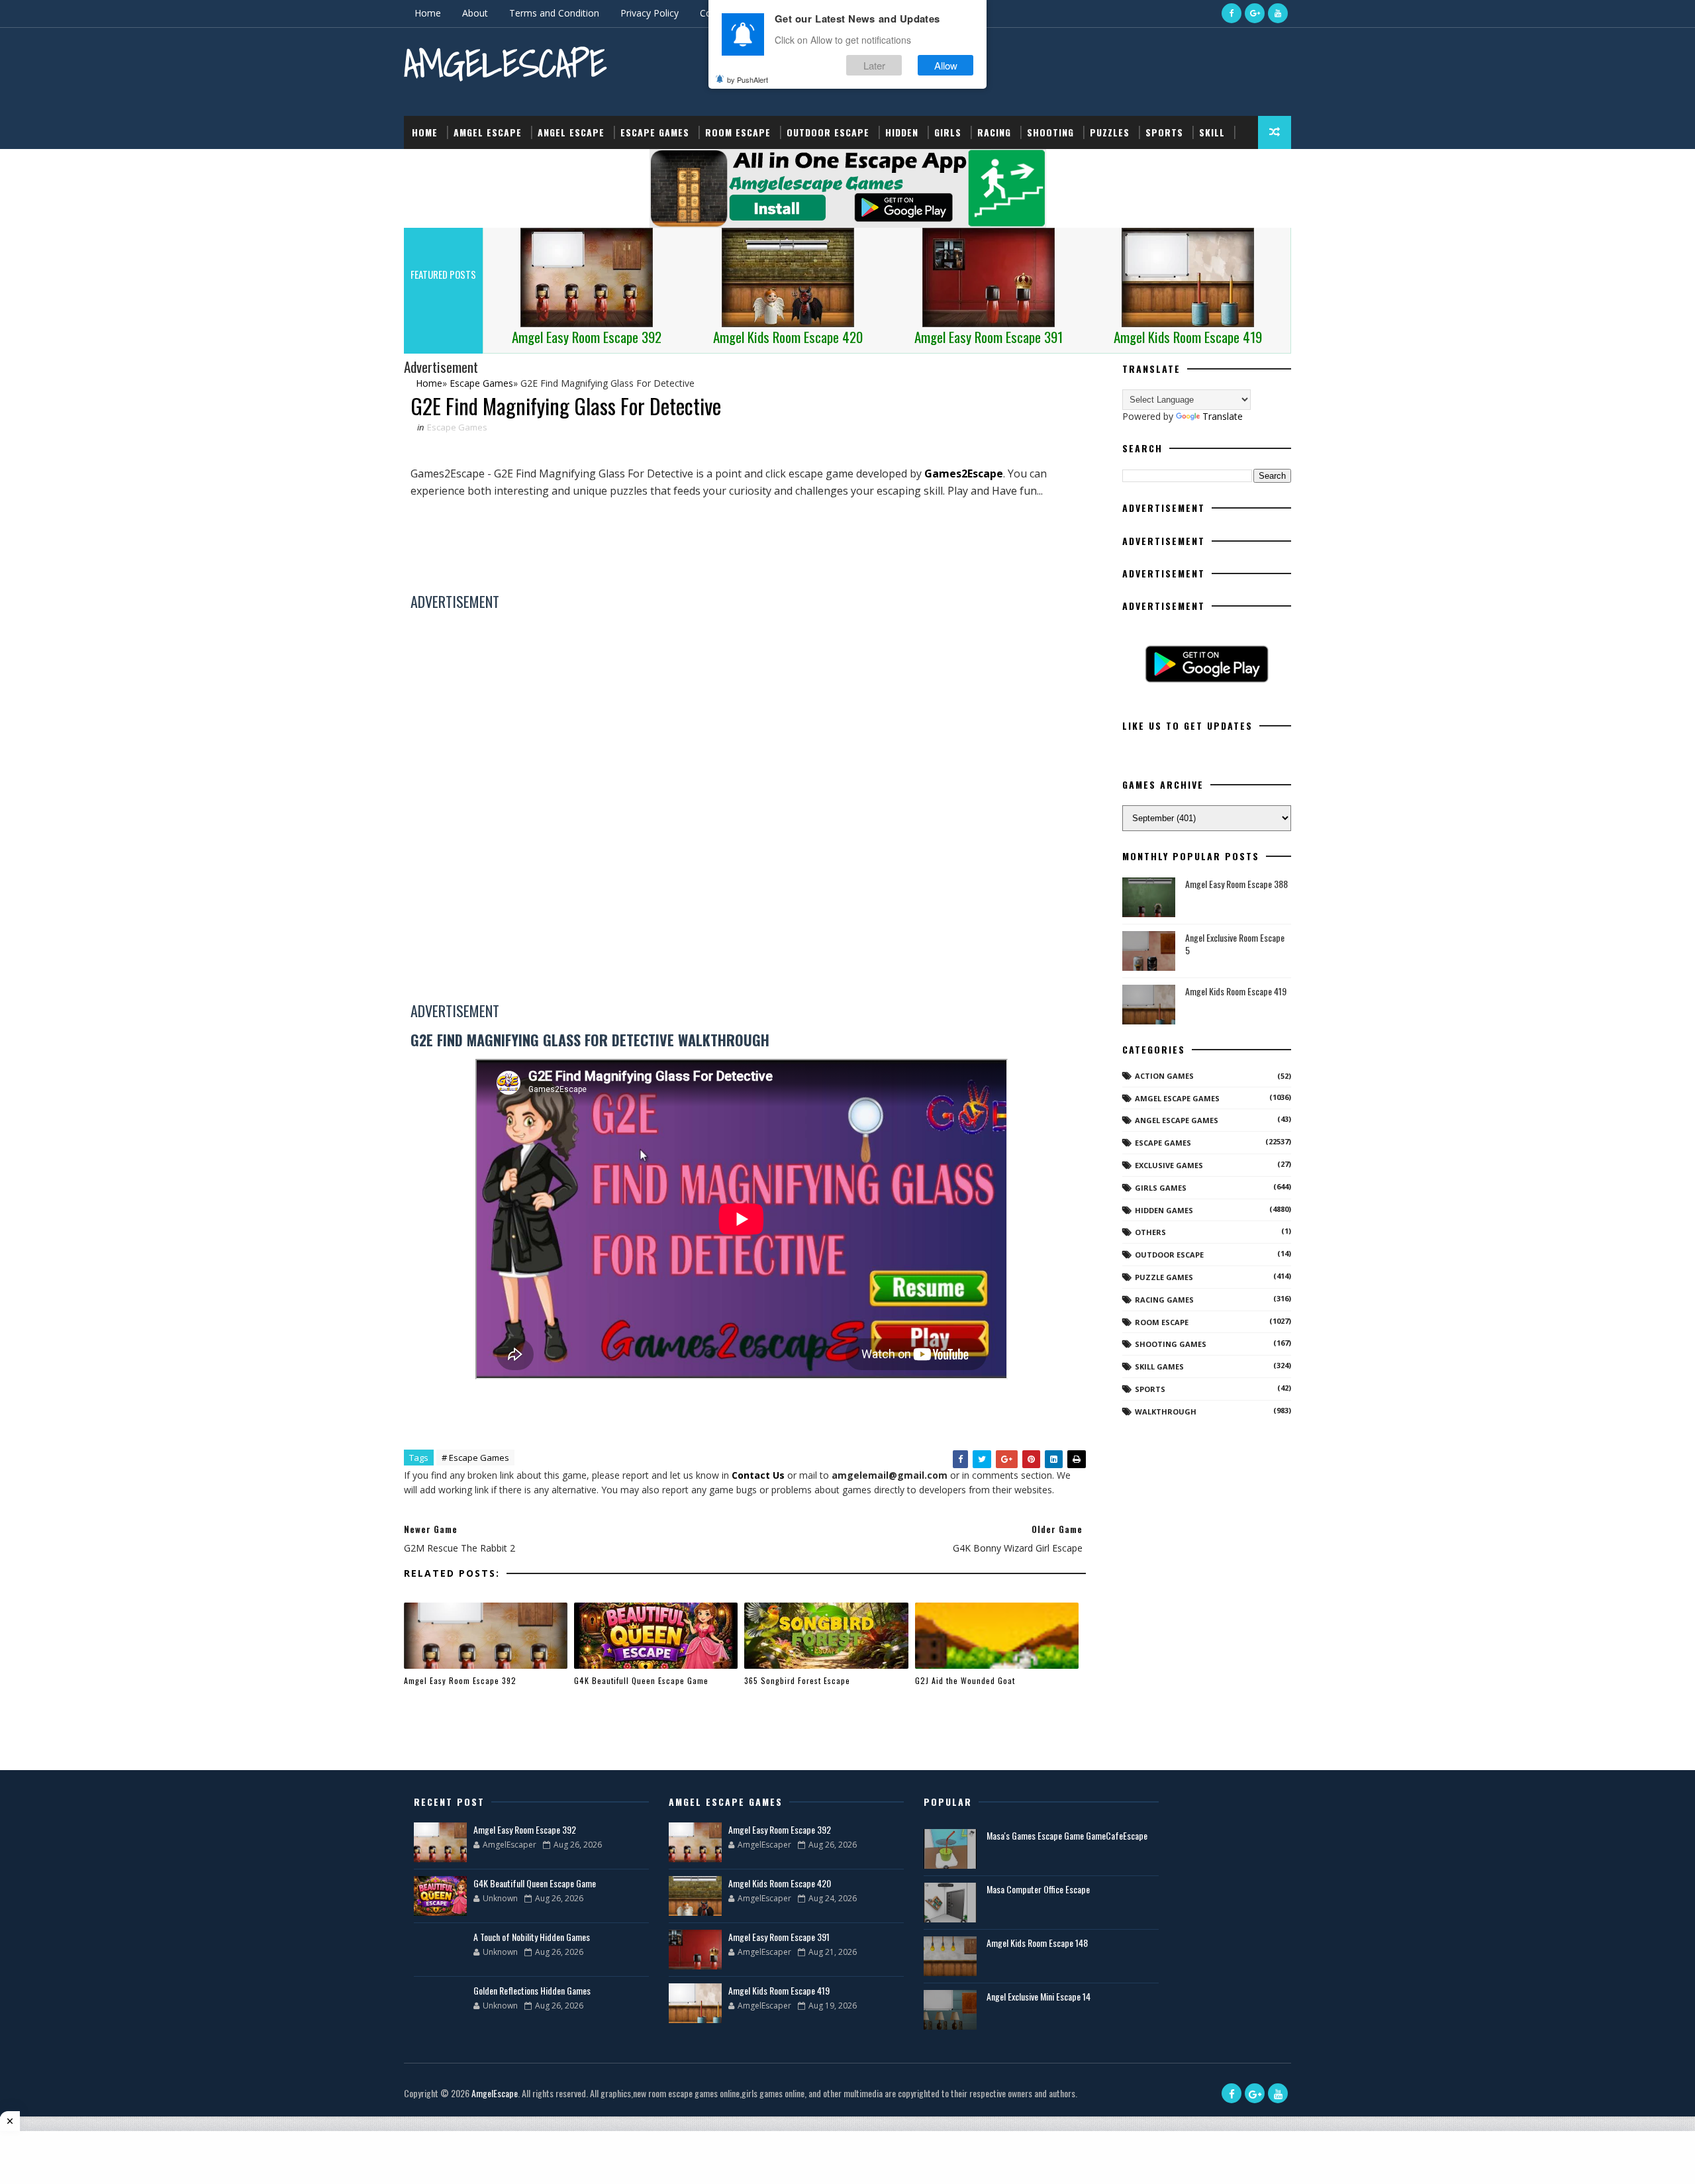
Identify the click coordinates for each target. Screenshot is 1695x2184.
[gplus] (1255, 13)
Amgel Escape (488, 132)
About (475, 13)
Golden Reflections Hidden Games (532, 1990)
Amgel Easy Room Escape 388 (1236, 884)
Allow (946, 65)
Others (1150, 1232)
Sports (1164, 132)
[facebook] (1232, 13)
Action (429, 165)
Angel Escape (571, 132)
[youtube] (1278, 13)
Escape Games (655, 132)
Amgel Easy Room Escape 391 (779, 1937)
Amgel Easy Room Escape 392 (460, 1680)
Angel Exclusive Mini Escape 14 (1039, 1996)
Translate (1223, 416)
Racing (994, 132)
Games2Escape (964, 473)
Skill (1212, 132)
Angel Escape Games (1177, 1120)
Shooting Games (1171, 1344)
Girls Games (1161, 1188)
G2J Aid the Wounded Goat (965, 1680)
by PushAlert (748, 79)
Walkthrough (1166, 1412)
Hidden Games (1164, 1210)
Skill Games (1159, 1366)
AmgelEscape (505, 63)
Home (428, 13)
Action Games (1164, 1076)
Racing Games (1164, 1300)
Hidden (902, 132)
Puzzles (1110, 132)
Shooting (1050, 132)
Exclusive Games (1169, 1165)
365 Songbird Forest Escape (797, 1680)
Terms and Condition (554, 13)
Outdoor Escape (828, 132)
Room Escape (738, 132)
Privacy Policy (650, 13)
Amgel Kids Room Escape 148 (1037, 1943)
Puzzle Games (1164, 1277)
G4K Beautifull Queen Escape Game (641, 1680)
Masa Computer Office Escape (1038, 1889)
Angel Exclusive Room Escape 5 (1235, 944)
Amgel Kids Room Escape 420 (780, 1883)
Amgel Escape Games (1177, 1098)
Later (874, 65)
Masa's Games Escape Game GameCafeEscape (1067, 1835)
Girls (948, 132)
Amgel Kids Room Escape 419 (1236, 991)
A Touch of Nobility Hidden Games (532, 1937)
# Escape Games (475, 1458)
